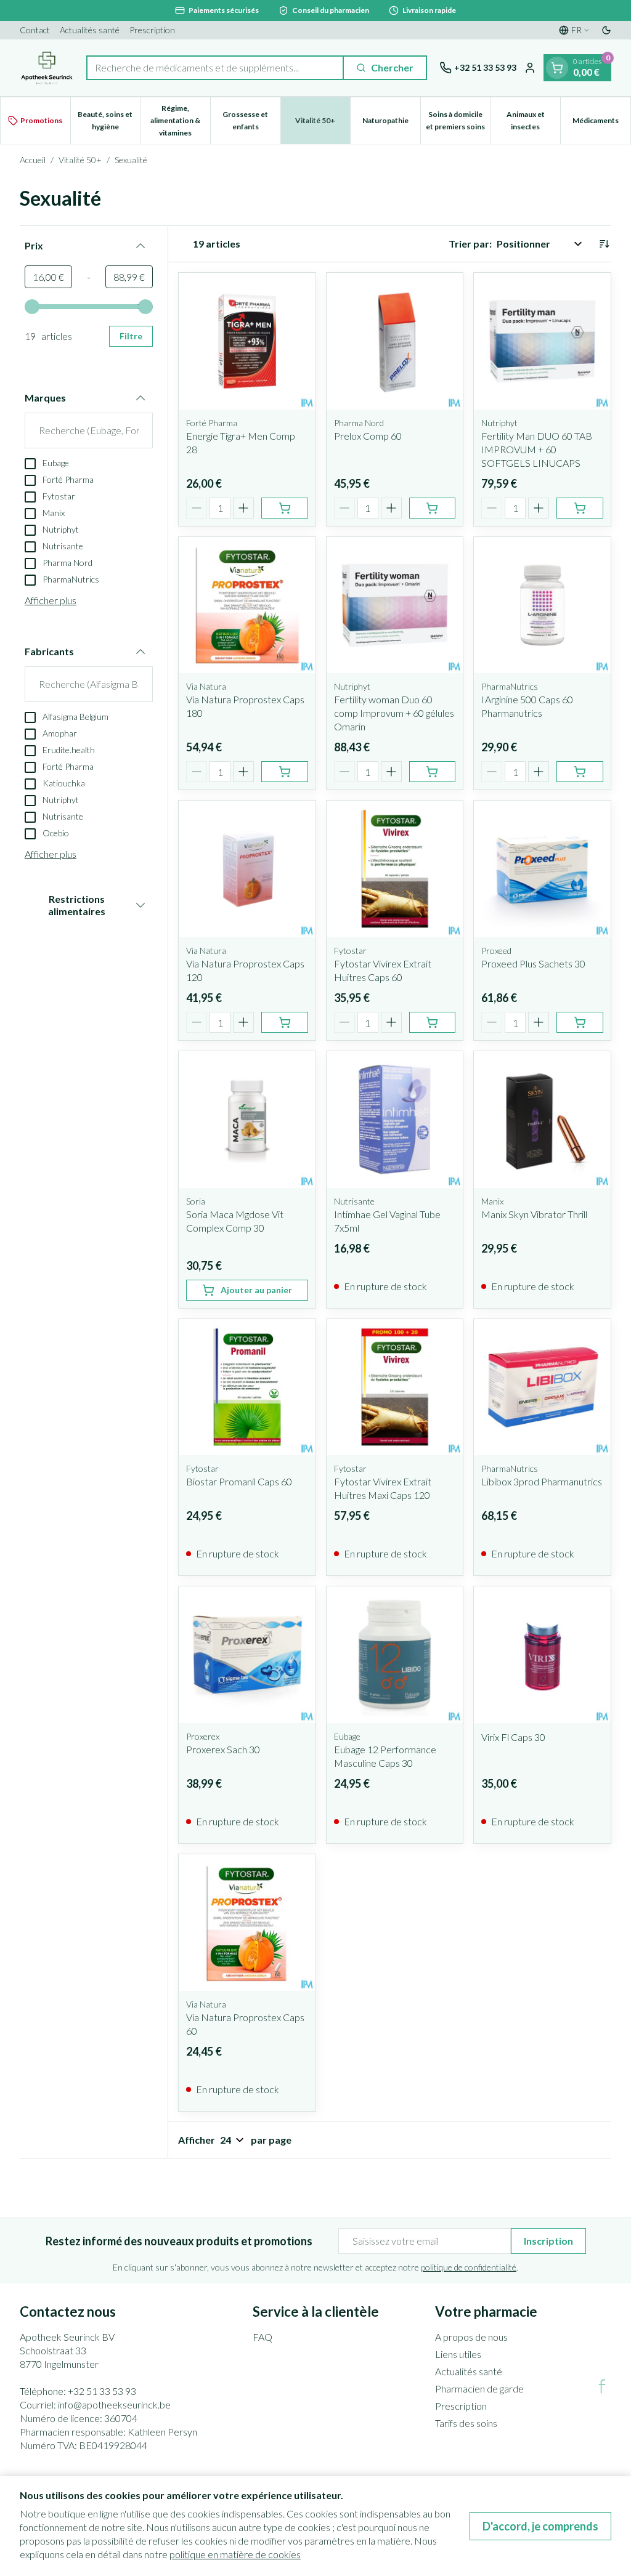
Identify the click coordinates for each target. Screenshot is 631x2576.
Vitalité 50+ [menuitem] (323, 123)
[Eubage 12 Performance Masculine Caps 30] (395, 1655)
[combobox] (215, 68)
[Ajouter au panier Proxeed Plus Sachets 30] (580, 1022)
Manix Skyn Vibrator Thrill (534, 1214)
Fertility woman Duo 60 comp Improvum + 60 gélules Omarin (394, 713)
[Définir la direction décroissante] (604, 244)
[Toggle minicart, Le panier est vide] (557, 68)
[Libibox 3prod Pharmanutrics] (542, 1387)
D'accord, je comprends (540, 2526)
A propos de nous (471, 2337)
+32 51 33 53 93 (102, 2391)
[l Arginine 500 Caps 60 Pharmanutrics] (542, 605)
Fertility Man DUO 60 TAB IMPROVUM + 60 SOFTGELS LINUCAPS (537, 449)
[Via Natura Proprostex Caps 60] (247, 1923)
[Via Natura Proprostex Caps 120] (247, 869)
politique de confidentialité (469, 2267)
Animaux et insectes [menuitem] (533, 120)
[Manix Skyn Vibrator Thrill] (542, 1120)
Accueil (33, 160)
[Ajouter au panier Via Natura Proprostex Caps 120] (285, 1022)
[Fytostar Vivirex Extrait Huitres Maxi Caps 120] (395, 1387)
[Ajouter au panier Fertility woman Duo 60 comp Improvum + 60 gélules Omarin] (433, 772)
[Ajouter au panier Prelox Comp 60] (433, 508)
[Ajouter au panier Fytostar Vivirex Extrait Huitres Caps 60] (433, 1022)
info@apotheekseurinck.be (114, 2404)
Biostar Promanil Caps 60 (239, 1481)
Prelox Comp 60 (368, 436)
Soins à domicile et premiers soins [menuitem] (458, 120)
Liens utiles (458, 2354)
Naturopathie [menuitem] (391, 123)
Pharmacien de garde (479, 2388)
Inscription (548, 2241)
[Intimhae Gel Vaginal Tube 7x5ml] (395, 1120)
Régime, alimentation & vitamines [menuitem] (180, 120)
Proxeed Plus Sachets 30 (533, 963)
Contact (35, 30)
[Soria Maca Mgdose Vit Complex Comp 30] (247, 1120)
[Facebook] (602, 2386)
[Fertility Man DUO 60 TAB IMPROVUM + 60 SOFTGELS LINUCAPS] (542, 341)
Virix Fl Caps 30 (513, 1737)
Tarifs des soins (466, 2423)
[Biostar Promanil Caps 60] (247, 1387)
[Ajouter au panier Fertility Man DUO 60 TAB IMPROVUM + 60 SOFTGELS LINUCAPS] (580, 508)
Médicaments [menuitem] (601, 123)
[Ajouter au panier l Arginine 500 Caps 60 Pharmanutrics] (580, 772)
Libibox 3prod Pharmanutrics (542, 1481)
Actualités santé (90, 30)
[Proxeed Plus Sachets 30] (542, 869)
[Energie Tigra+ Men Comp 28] (247, 341)
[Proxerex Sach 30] (247, 1655)
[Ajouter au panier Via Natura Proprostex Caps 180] (285, 772)
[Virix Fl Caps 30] (542, 1655)
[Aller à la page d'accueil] (47, 68)
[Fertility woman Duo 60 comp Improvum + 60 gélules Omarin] (395, 605)
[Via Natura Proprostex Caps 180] (247, 605)
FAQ (263, 2337)
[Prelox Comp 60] (395, 341)
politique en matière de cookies (235, 2554)
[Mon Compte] (530, 68)
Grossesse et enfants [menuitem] (251, 120)
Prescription (152, 30)
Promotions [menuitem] (41, 120)
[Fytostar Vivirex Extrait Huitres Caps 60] (395, 869)
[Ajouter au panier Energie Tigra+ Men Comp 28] (285, 508)
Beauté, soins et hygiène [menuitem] (109, 120)
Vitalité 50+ (80, 160)
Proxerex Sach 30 (223, 1749)
